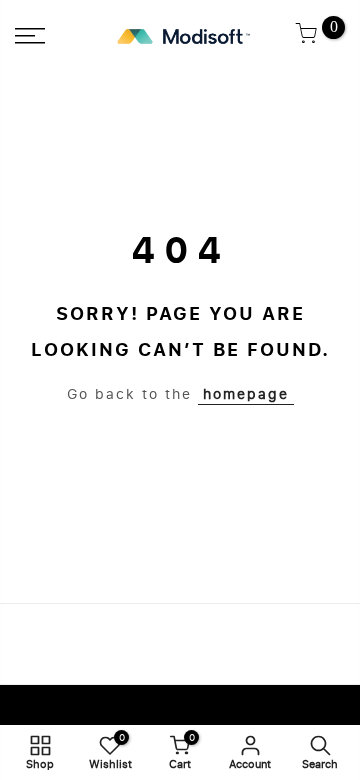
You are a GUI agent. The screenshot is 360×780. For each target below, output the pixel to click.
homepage (246, 394)
